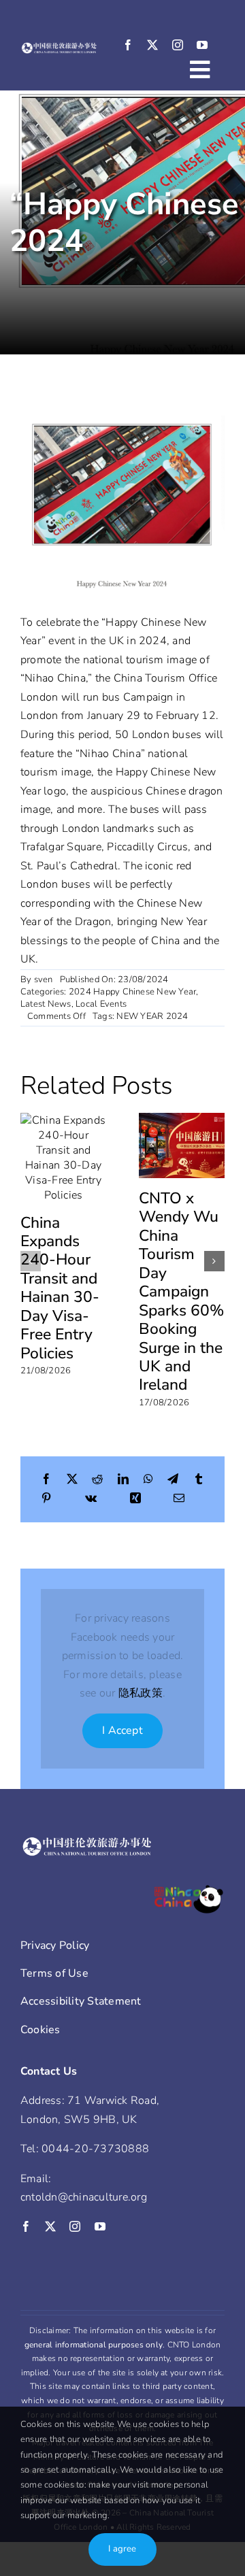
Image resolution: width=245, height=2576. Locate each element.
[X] (72, 1480)
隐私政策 (141, 1693)
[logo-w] (59, 48)
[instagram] (178, 45)
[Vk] (91, 1499)
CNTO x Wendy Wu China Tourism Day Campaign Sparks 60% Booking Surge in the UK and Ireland (181, 1291)
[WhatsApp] (148, 1480)
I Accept (122, 1730)
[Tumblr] (199, 1480)
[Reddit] (97, 1480)
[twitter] (152, 45)
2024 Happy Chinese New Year (132, 992)
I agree (122, 2549)
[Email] (179, 1499)
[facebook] (128, 45)
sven (44, 980)
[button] (31, 1261)
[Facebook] (46, 1480)
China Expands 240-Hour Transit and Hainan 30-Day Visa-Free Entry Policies (60, 1288)
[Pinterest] (46, 1499)
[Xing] (135, 1499)
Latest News (46, 1004)
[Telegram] (173, 1480)
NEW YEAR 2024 (152, 1016)
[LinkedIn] (123, 1480)
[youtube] (202, 45)
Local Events (101, 1004)
